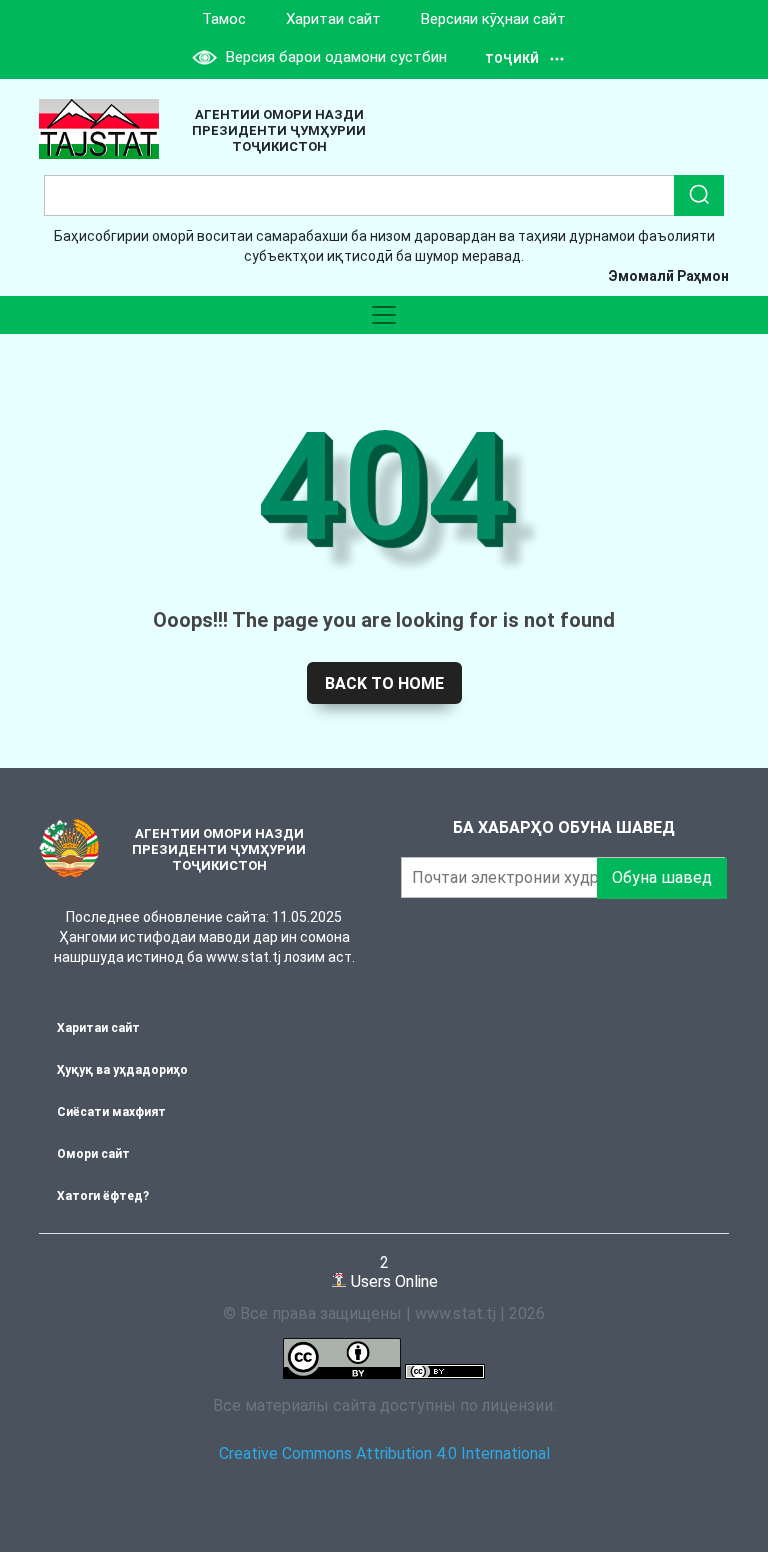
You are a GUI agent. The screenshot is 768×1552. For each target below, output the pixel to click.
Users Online (392, 1271)
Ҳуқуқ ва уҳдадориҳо (122, 1070)
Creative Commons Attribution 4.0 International (384, 1453)
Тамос (224, 19)
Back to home (384, 683)
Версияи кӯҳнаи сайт (493, 19)
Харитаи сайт (333, 19)
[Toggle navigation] (384, 315)
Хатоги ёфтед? (103, 1196)
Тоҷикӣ (512, 59)
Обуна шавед (662, 877)
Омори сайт (93, 1154)
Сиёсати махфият (111, 1112)
